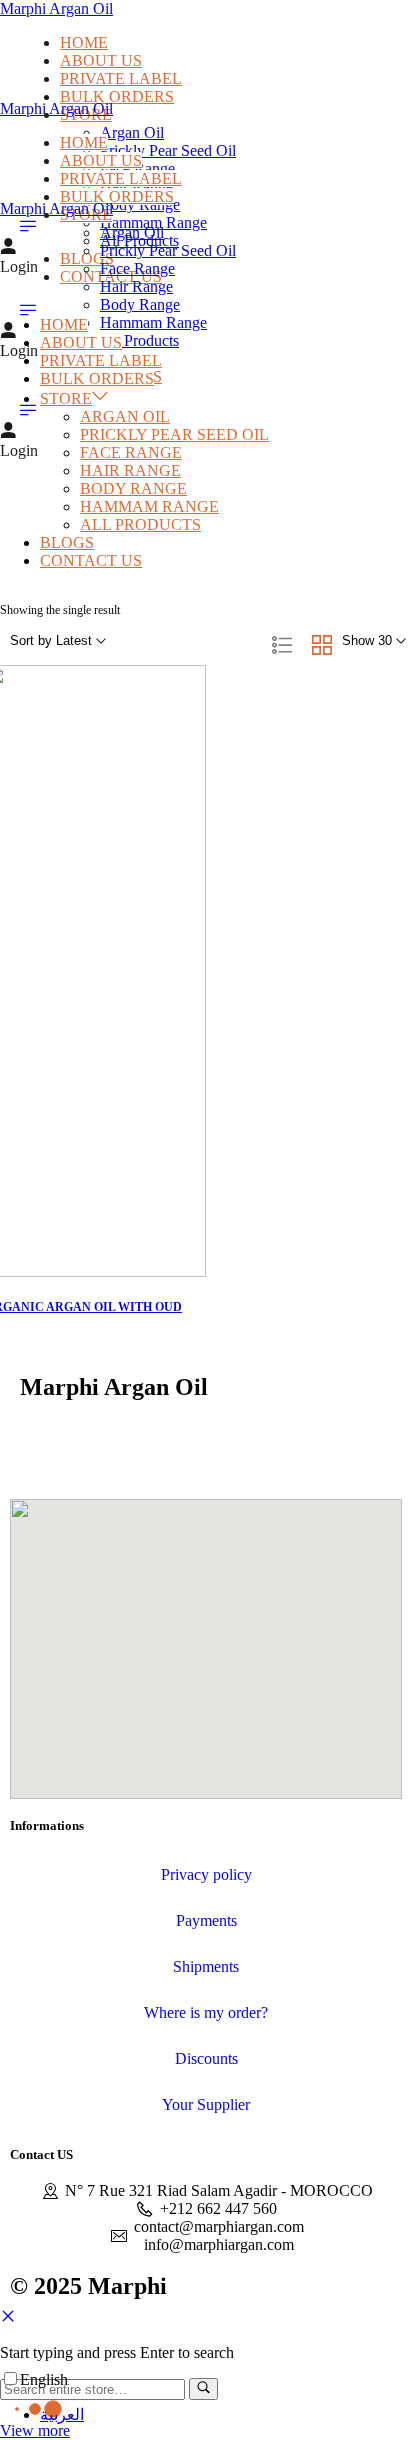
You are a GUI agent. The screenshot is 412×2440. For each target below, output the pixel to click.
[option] (62, 2414)
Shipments (206, 1966)
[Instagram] (95, 1444)
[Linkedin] (145, 1444)
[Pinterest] (195, 1444)
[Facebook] (45, 1444)
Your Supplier (206, 2104)
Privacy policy (206, 1874)
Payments (206, 1920)
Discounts (206, 2058)
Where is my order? (206, 2012)
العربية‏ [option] (62, 2414)
